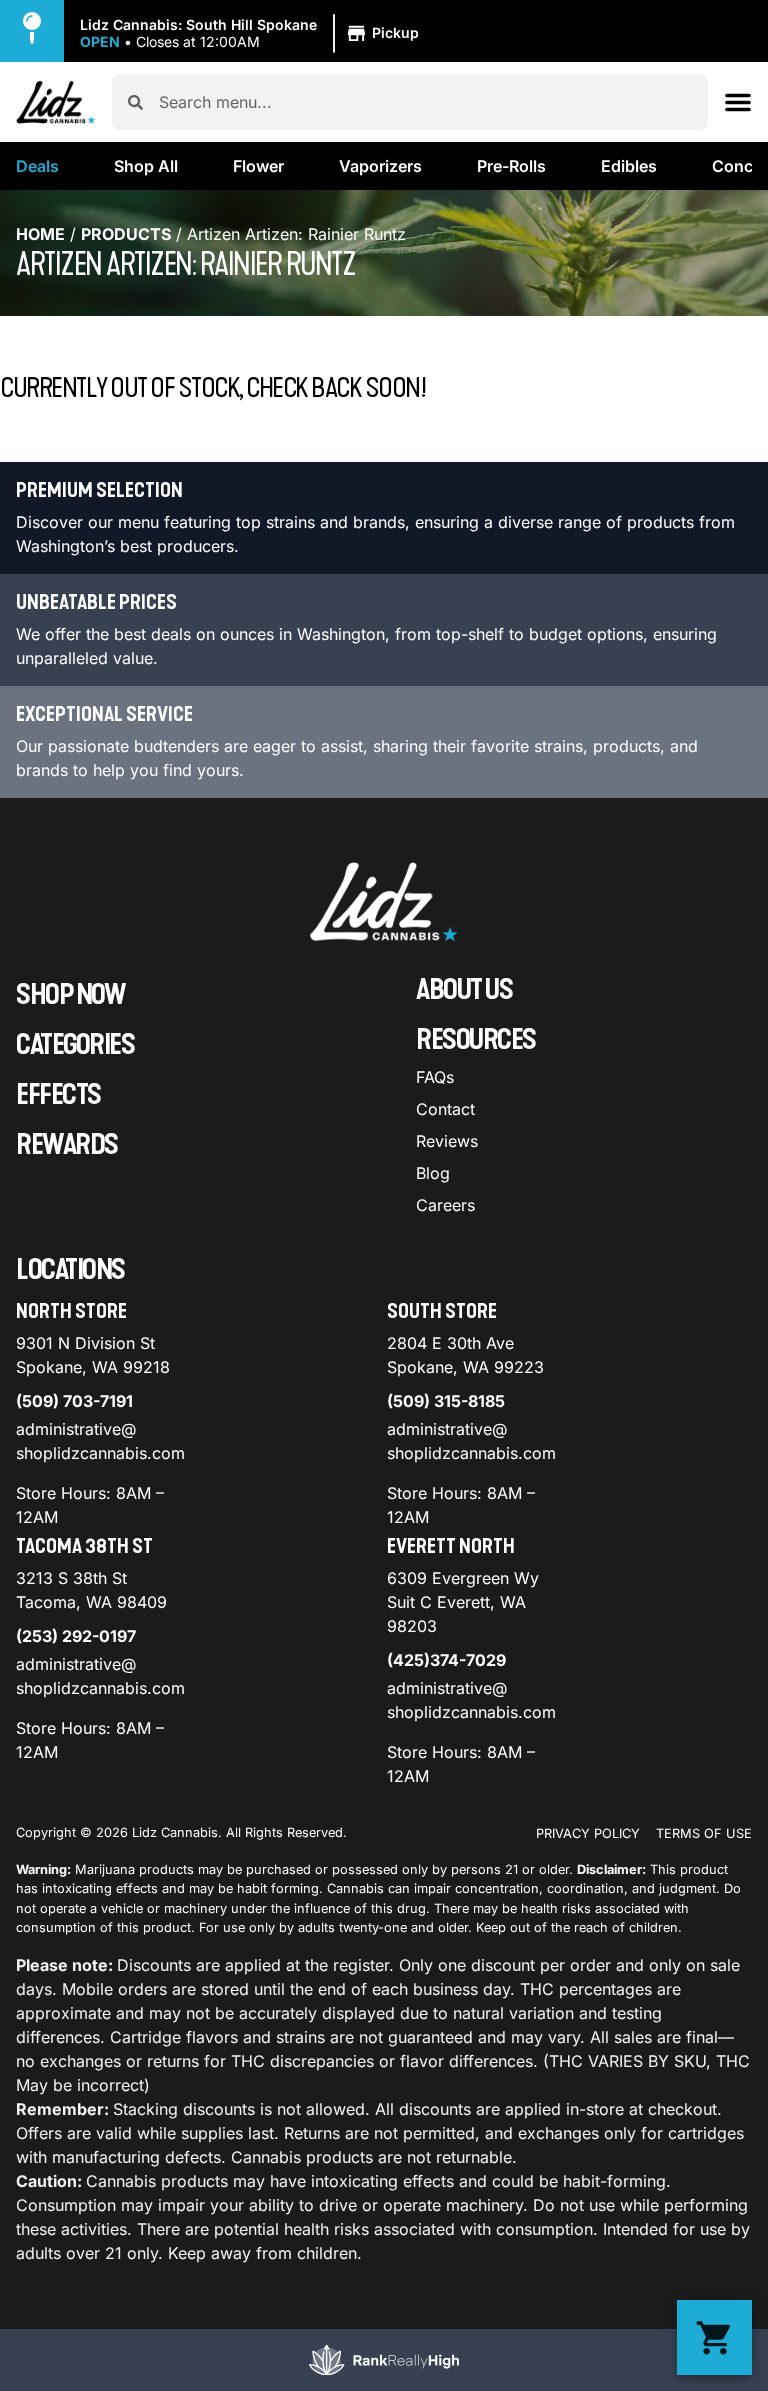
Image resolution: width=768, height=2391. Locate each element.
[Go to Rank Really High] (384, 2360)
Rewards (67, 1145)
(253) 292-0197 (76, 1636)
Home (40, 234)
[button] (252, 34)
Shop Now (70, 995)
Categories (75, 1045)
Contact (445, 1109)
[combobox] (425, 102)
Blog (433, 1173)
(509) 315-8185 (446, 1401)
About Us (464, 990)
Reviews (447, 1141)
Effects (58, 1095)
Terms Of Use (704, 1833)
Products (126, 234)
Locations (70, 1270)
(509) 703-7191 (74, 1401)
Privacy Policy (588, 1833)
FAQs (435, 1077)
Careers (445, 1205)
